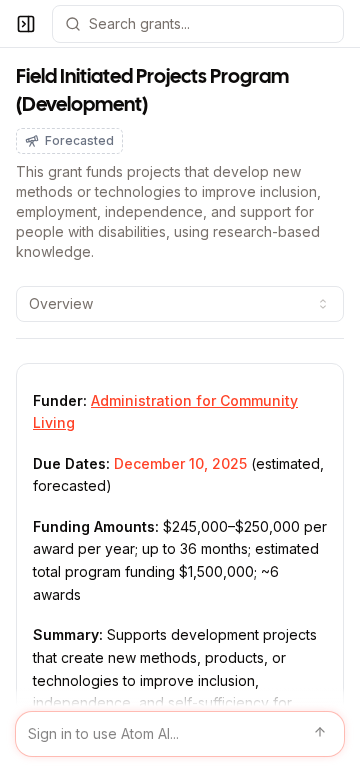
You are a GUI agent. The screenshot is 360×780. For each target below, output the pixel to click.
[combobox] (180, 304)
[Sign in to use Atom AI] (180, 734)
